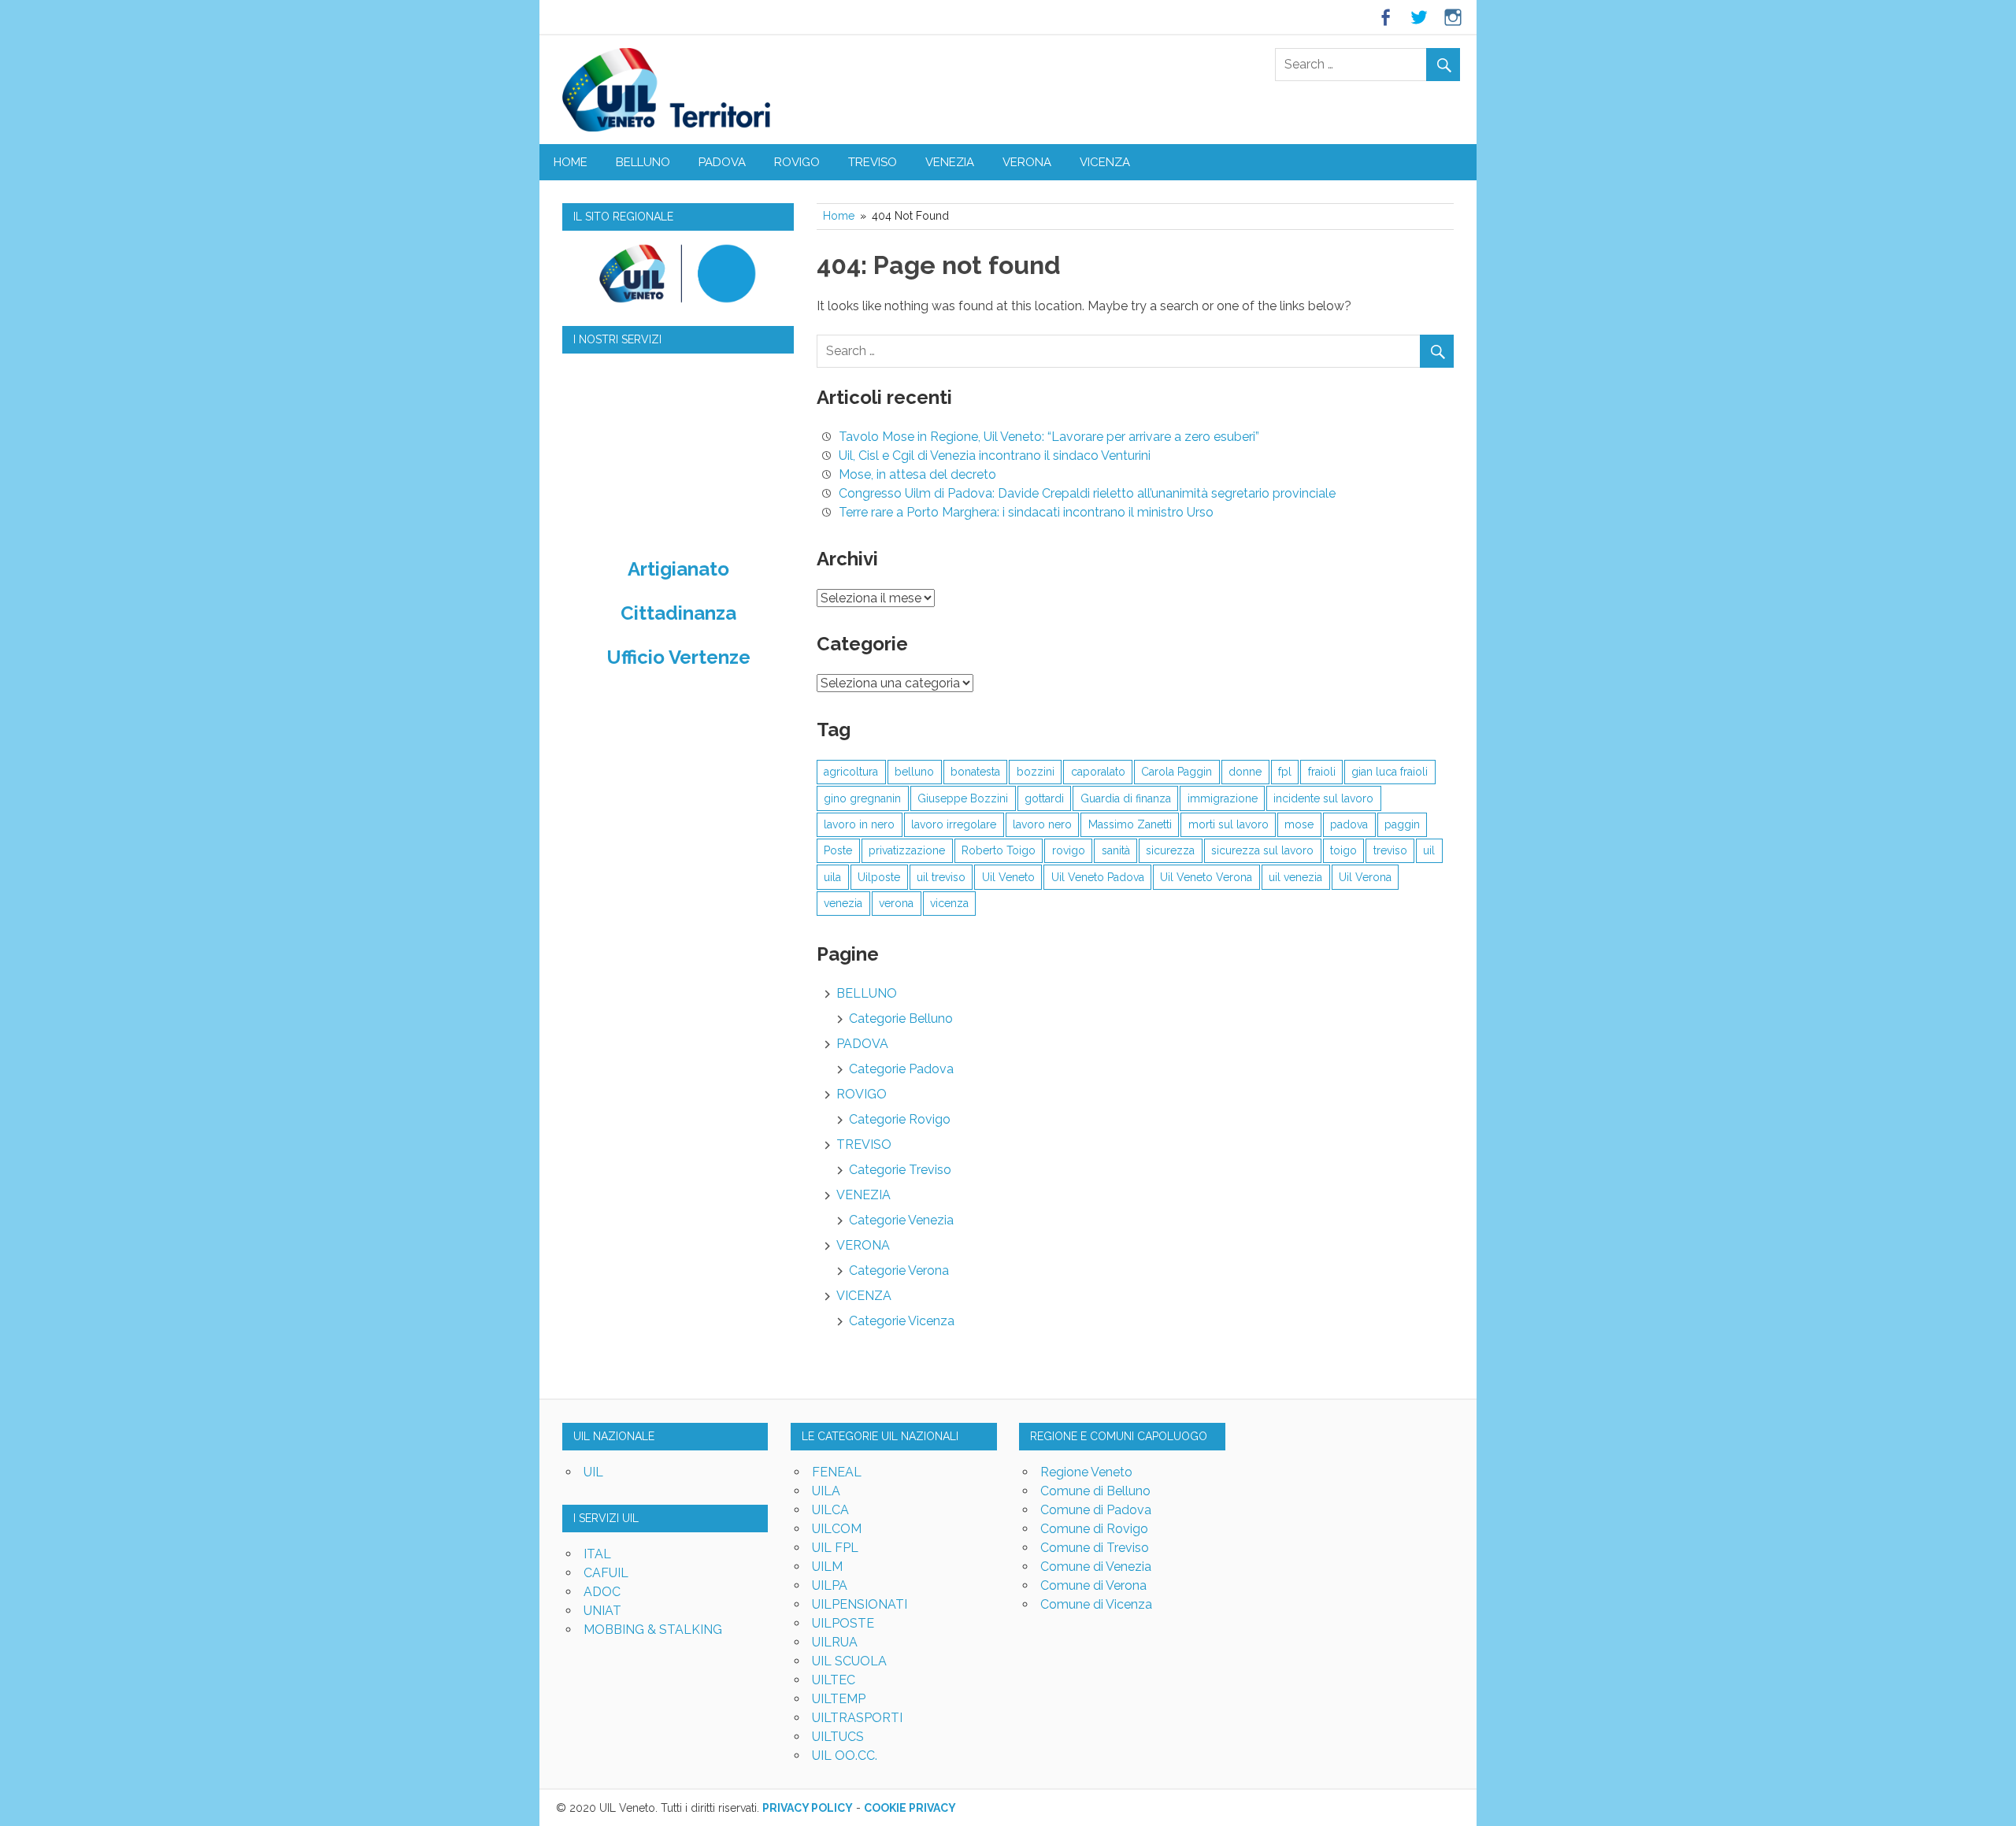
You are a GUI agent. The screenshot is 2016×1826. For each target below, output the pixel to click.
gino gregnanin (862, 798)
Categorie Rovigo (900, 1119)
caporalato (1098, 772)
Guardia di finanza (1126, 798)
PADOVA (722, 162)
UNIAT (602, 1611)
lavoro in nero (859, 824)
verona (896, 903)
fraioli (1322, 772)
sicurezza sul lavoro (1262, 850)
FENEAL (837, 1472)
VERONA (1027, 162)
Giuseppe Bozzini (963, 798)
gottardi (1044, 798)
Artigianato (678, 569)
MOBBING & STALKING (653, 1630)
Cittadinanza (678, 613)
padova (1349, 824)
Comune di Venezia (1096, 1567)
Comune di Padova (1096, 1510)
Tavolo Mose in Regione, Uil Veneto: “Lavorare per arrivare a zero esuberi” (1049, 437)
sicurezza (1170, 850)
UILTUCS (838, 1737)
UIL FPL (835, 1548)
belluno (914, 772)
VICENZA (1105, 162)
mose (1299, 824)
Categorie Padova (901, 1069)
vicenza (949, 903)
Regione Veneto (1086, 1472)
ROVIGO (797, 162)
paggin (1402, 824)
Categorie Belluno (901, 1019)
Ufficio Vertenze (678, 657)
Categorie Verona (899, 1270)
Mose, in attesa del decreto (917, 474)
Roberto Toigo (999, 850)
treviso (1390, 850)
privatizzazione (907, 850)
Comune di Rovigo (1094, 1529)
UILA (826, 1491)
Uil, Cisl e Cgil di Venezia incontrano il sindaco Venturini (995, 456)
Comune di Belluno (1095, 1491)
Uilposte (879, 877)
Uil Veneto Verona (1206, 877)
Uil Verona (1365, 877)
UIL (593, 1472)
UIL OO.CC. (845, 1756)
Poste (838, 850)
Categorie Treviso (900, 1170)
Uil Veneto (1008, 877)
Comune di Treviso (1095, 1548)
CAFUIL (606, 1573)
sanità (1116, 850)
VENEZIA (950, 162)
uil (1429, 850)
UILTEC (834, 1680)
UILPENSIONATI (860, 1604)
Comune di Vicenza (1096, 1604)
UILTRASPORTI (857, 1718)
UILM (827, 1567)
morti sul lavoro (1228, 824)
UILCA (830, 1510)
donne (1245, 772)
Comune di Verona (1093, 1585)
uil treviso (941, 877)
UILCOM (837, 1529)
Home (571, 162)
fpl (1285, 772)
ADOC (602, 1592)
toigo (1343, 850)
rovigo (1069, 850)
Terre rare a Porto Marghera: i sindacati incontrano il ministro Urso (1026, 512)
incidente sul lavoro (1323, 798)
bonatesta (975, 772)
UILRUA (835, 1642)
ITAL (597, 1554)
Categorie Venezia (901, 1220)
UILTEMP (839, 1699)
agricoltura (851, 772)
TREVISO (873, 162)
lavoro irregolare (954, 824)
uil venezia (1295, 877)
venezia (843, 903)
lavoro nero (1042, 824)
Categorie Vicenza (902, 1321)
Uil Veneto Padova (1098, 877)
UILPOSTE (843, 1623)
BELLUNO (643, 162)
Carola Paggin (1177, 772)
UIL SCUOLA (849, 1661)
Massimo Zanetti (1130, 824)
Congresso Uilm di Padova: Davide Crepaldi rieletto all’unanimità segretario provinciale (1087, 493)
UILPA (830, 1585)
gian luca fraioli (1390, 772)
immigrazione (1223, 798)
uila (832, 877)
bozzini (1036, 772)
